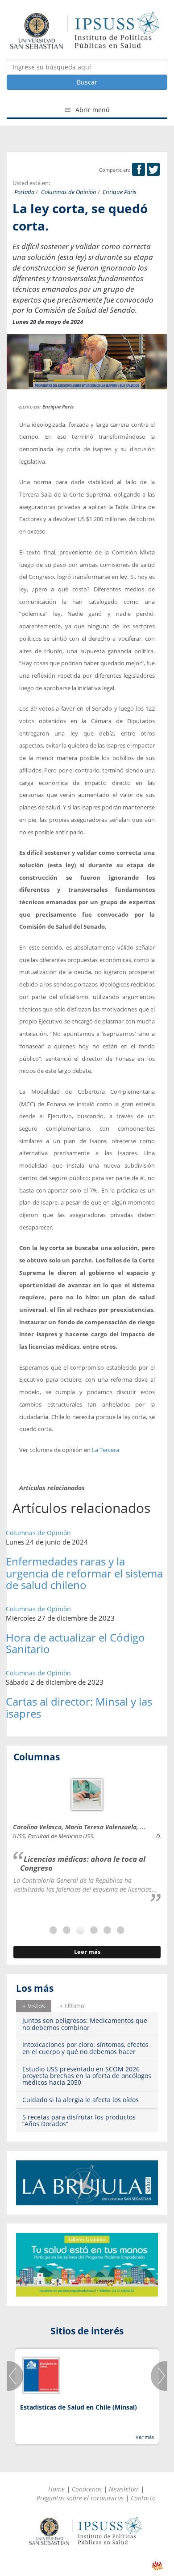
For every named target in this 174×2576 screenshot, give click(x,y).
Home (56, 2489)
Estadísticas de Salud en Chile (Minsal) (79, 2407)
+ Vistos (34, 2006)
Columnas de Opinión (69, 192)
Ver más (145, 2437)
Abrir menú (92, 110)
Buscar (87, 82)
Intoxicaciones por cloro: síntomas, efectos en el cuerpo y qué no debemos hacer (85, 2048)
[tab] (34, 2006)
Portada (24, 192)
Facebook (139, 169)
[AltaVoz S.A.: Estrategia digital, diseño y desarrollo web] (157, 2566)
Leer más (87, 1952)
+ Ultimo (72, 2006)
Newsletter (124, 2489)
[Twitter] (153, 170)
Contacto (143, 2498)
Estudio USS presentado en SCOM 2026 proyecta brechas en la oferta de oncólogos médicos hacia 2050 (87, 2076)
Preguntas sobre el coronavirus (80, 2498)
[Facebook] (139, 170)
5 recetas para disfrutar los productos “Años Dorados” (79, 2120)
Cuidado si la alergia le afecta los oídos (81, 2100)
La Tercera (106, 1450)
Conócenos (87, 2489)
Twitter (153, 169)
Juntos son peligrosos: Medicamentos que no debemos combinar (85, 2024)
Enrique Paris (120, 192)
